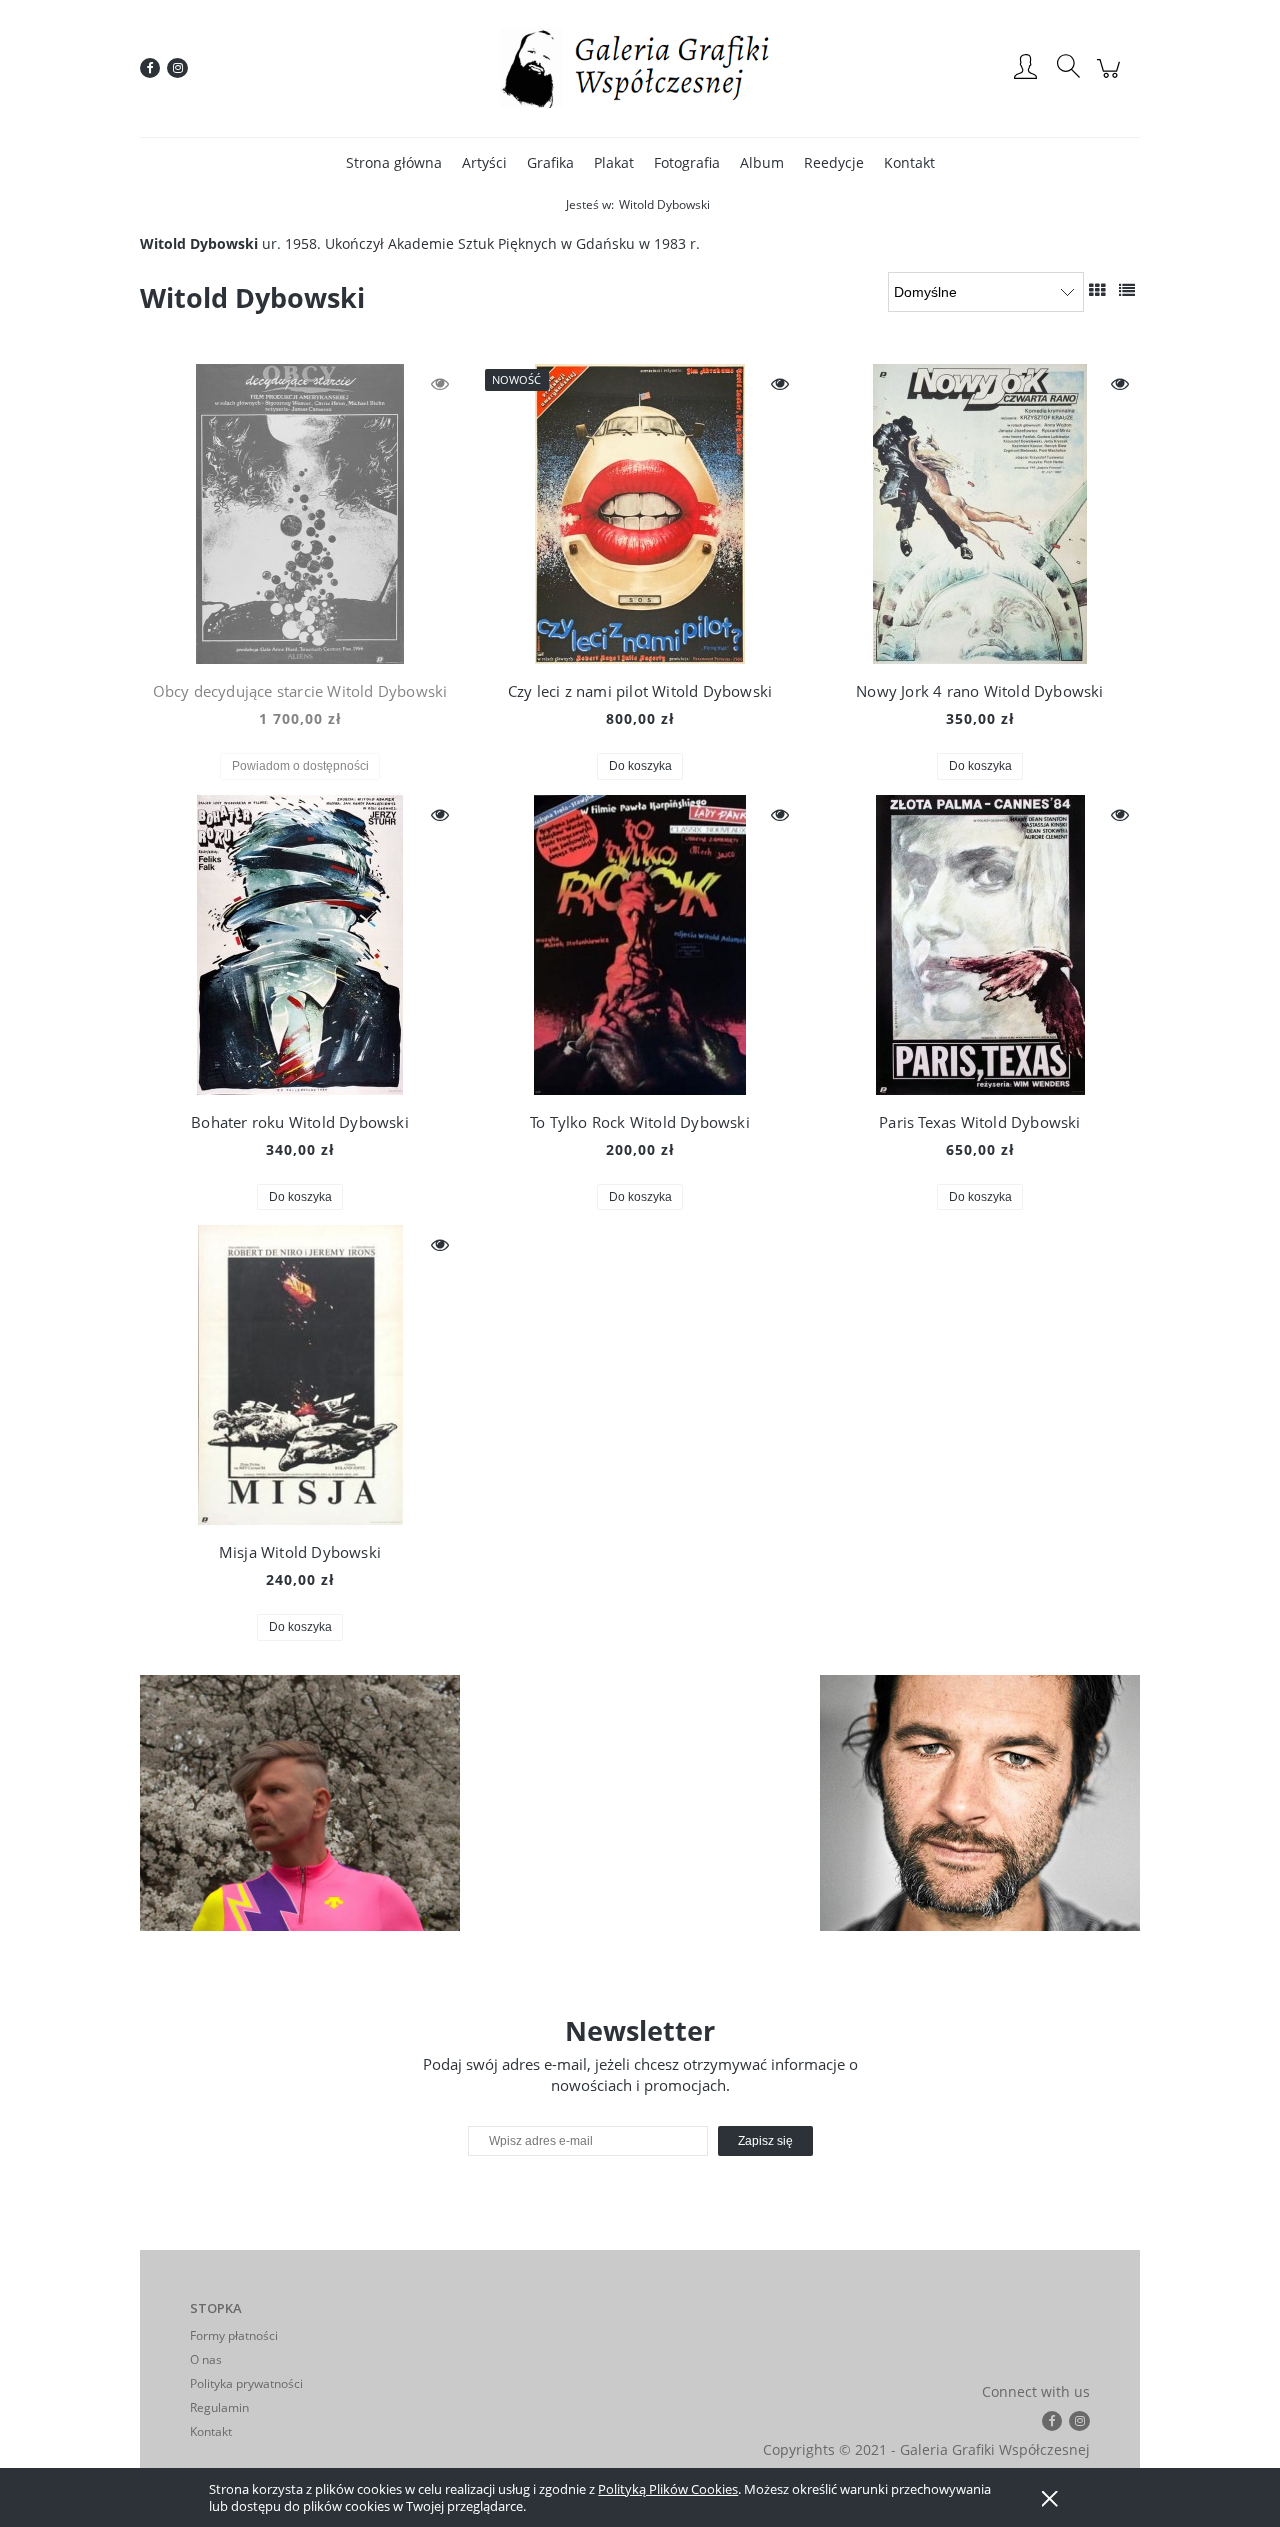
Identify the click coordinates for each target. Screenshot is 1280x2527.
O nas (206, 2359)
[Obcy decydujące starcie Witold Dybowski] (300, 514)
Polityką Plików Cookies (668, 2489)
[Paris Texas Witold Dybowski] (980, 945)
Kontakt (211, 2431)
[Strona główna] (640, 68)
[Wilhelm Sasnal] (980, 1803)
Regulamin (219, 2407)
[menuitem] (394, 162)
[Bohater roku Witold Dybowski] (300, 945)
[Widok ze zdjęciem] (1097, 290)
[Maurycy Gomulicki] (300, 1803)
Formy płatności (234, 2335)
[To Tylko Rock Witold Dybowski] (640, 945)
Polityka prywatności (246, 2383)
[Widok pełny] (1127, 290)
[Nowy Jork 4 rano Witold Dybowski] (980, 514)
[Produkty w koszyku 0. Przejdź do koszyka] (1111, 78)
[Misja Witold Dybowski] (300, 1375)
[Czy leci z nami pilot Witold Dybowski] (640, 514)
